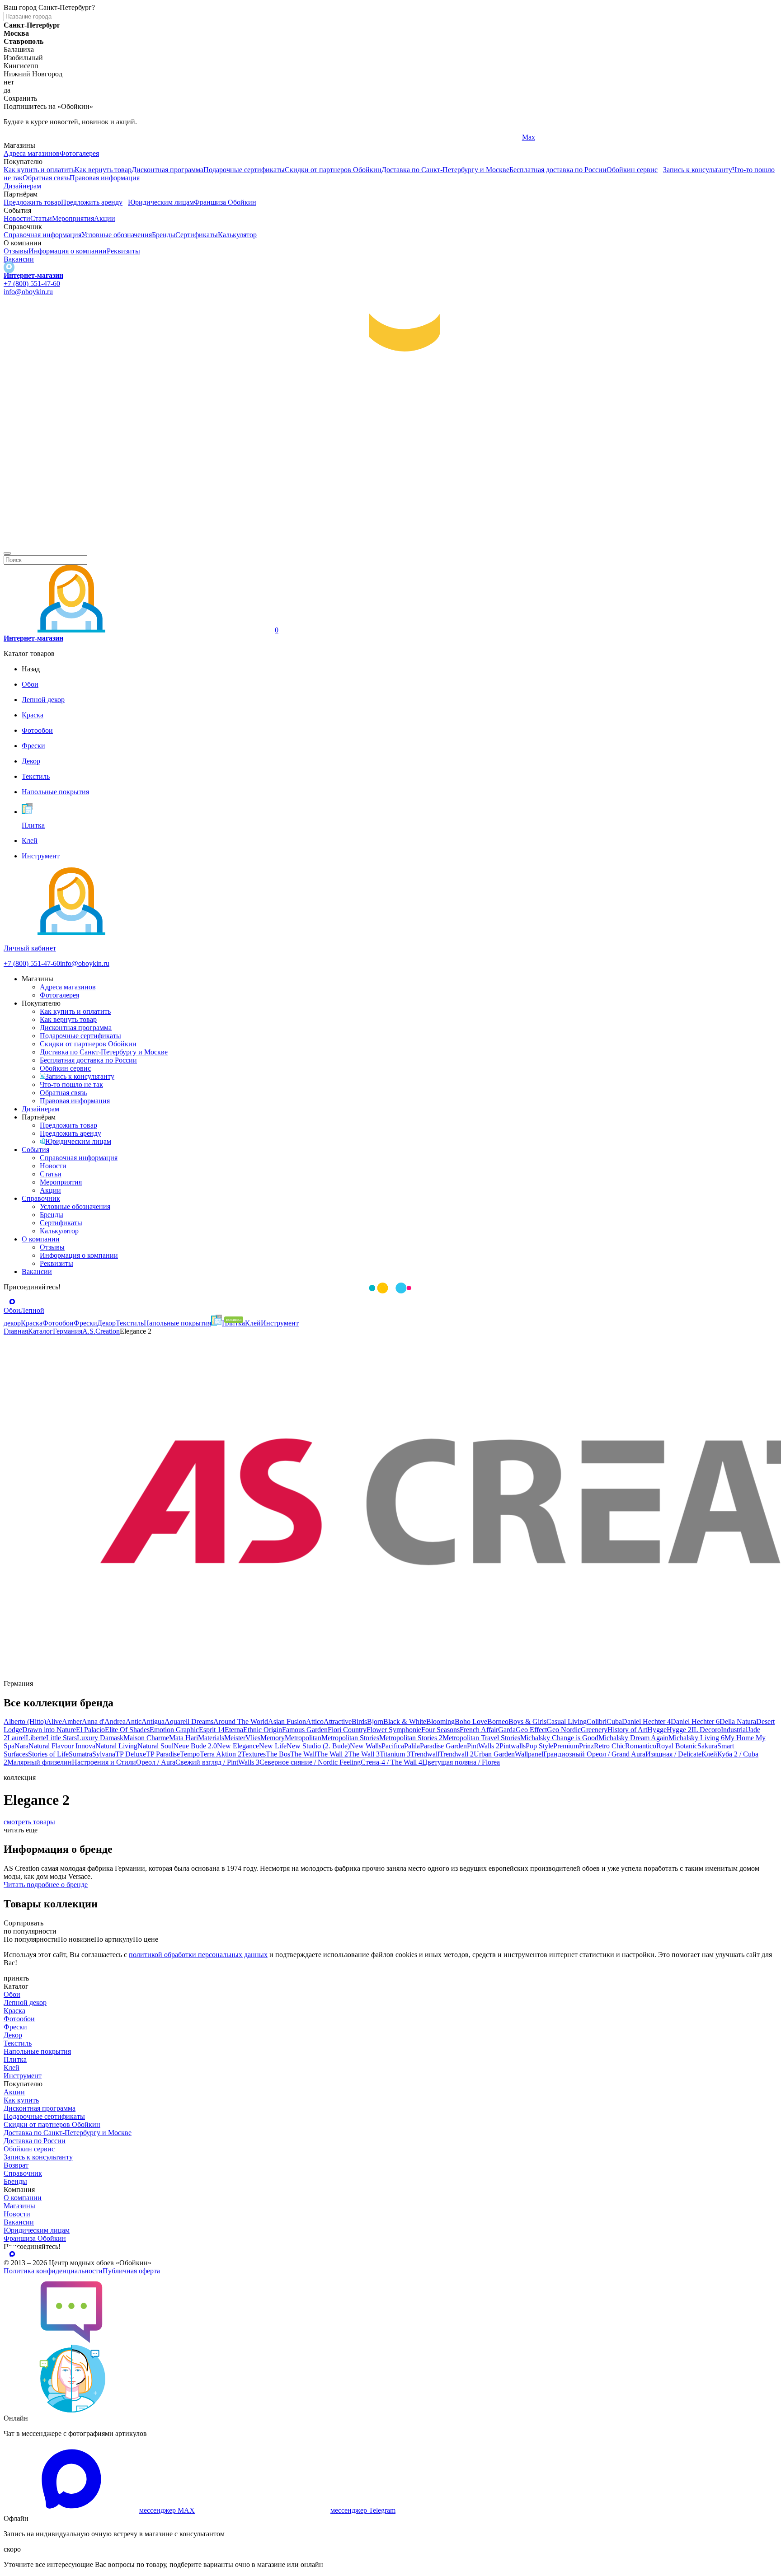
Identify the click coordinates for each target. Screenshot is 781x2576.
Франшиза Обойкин (225, 202)
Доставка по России (35, 2141)
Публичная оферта (131, 2271)
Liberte (36, 1738)
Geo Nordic (564, 1730)
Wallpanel (529, 1754)
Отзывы (16, 251)
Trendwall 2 (456, 1754)
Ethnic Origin (263, 1730)
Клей (709, 1754)
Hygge (657, 1730)
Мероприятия (73, 218)
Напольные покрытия (37, 2051)
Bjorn (375, 1721)
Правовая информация (105, 178)
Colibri (597, 1721)
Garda (507, 1730)
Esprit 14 (212, 1730)
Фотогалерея (79, 153)
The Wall (303, 1754)
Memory (273, 1738)
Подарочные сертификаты (244, 170)
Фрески (15, 2027)
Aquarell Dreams (189, 1721)
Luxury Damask (100, 1738)
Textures (254, 1754)
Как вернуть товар (103, 170)
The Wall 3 (364, 1754)
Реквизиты (123, 251)
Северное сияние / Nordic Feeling (310, 1762)
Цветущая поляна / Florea (461, 1762)
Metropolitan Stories (350, 1738)
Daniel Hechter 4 (646, 1721)
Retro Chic (609, 1746)
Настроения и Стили (104, 1762)
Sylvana (104, 1754)
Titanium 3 (395, 1754)
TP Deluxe (131, 1754)
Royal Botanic (677, 1746)
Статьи (41, 218)
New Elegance (238, 1746)
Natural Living (116, 1746)
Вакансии (19, 259)
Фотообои (19, 2019)
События (35, 1150)
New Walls (366, 1746)
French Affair (479, 1730)
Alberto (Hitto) (25, 1721)
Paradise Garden (443, 1746)
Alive (54, 1721)
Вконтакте (279, 137)
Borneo (498, 1721)
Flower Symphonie (394, 1730)
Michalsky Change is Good (559, 1738)
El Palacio (90, 1730)
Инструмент (23, 2076)
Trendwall (425, 1754)
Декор (13, 2035)
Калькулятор (237, 235)
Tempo (190, 1754)
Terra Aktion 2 (221, 1754)
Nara (21, 1746)
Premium (566, 1746)
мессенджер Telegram (363, 2510)
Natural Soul (155, 1746)
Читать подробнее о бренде (46, 1885)
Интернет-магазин (33, 275)
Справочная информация (42, 235)
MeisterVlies (242, 1738)
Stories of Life (48, 1754)
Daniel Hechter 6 (695, 1721)
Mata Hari (183, 1738)
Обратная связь (46, 178)
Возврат (16, 2165)
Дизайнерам (22, 186)
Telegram (17, 137)
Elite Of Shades (127, 1730)
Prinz (586, 1746)
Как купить (21, 2100)
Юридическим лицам (161, 202)
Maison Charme (146, 1738)
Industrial (734, 1730)
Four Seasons (440, 1730)
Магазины (19, 2206)
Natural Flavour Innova (62, 1746)
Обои (12, 1994)
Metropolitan (303, 1738)
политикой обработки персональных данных (198, 1955)
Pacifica (393, 1746)
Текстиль (18, 2043)
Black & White (405, 1721)
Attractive (338, 1721)
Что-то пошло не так (71, 1084)
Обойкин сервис (632, 170)
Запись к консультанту (698, 170)
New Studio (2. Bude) (318, 1746)
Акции (105, 218)
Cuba (614, 1721)
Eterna (234, 1730)
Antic (134, 1721)
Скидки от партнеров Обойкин (333, 170)
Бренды (164, 235)
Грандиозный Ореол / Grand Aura (594, 1754)
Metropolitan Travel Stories (481, 1738)
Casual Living (567, 1721)
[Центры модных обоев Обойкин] (390, 543)
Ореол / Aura (156, 1762)
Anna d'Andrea (104, 1721)
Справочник (41, 1198)
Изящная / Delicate (673, 1754)
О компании (41, 1239)
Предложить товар (32, 202)
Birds (359, 1721)
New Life (273, 1746)
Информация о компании (68, 251)
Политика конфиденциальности (53, 2271)
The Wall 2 (332, 1754)
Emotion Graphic (174, 1730)
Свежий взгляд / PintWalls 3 (217, 1762)
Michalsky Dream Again (633, 1738)
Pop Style (539, 1746)
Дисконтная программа (167, 170)
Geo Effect (531, 1730)
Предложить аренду (92, 202)
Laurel (16, 1738)
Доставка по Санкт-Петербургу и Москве (445, 170)
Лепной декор (25, 2002)
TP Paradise (163, 1754)
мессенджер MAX (167, 2510)
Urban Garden (494, 1754)
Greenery (594, 1730)
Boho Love (471, 1721)
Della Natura (738, 1721)
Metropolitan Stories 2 (411, 1738)
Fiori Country (347, 1730)
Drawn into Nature (49, 1730)
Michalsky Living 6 (696, 1738)
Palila (412, 1746)
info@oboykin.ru (28, 292)
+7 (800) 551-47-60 (32, 283)
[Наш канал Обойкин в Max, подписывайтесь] (9, 267)
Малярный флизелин (40, 1762)
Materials (211, 1738)
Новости (17, 218)
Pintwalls (513, 1746)
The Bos (278, 1754)
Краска (14, 2011)
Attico (315, 1721)
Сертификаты (197, 235)
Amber (72, 1721)
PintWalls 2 (483, 1746)
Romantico (641, 1746)
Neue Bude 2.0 (195, 1746)
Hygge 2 (679, 1730)
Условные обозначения (117, 235)
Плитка (15, 2059)
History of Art (627, 1730)
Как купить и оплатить (39, 170)
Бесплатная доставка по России (558, 170)
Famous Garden (305, 1730)
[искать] (7, 553)
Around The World (241, 1721)
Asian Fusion (287, 1721)
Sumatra (80, 1754)
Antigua (153, 1721)
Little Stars (61, 1738)
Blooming (440, 1721)
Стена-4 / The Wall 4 (391, 1762)
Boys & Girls (527, 1721)
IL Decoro (706, 1730)
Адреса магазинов (32, 153)
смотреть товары (29, 1822)
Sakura (707, 1746)
